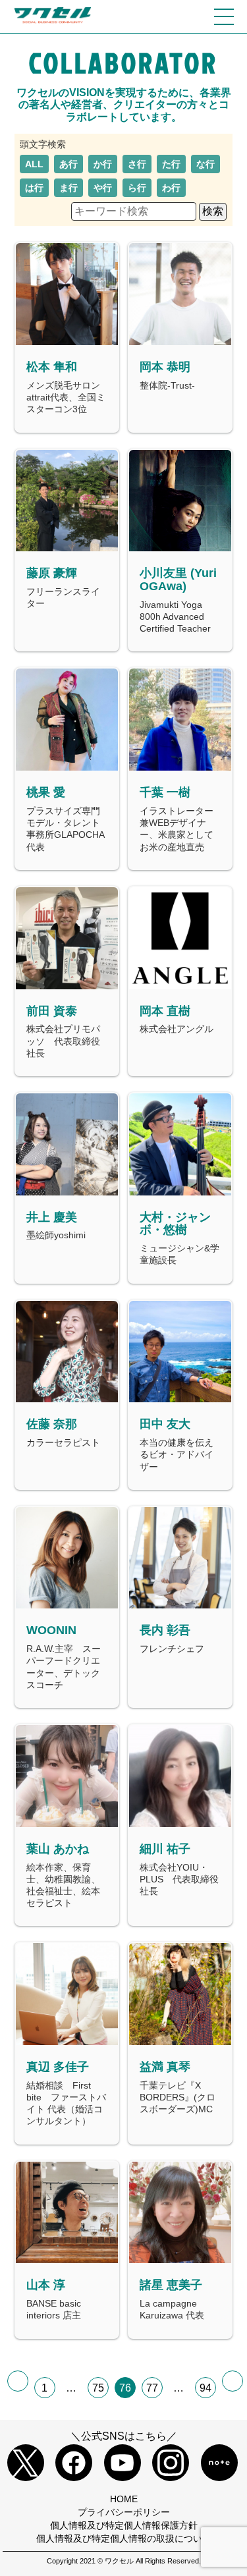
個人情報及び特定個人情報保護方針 (124, 2525)
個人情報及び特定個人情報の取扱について (124, 2538)
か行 (103, 164)
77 (152, 2388)
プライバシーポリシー (124, 2512)
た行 (171, 164)
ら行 (137, 188)
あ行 (69, 164)
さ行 (137, 164)
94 (206, 2388)
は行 (34, 188)
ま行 (69, 188)
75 (98, 2388)
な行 (206, 164)
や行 (103, 188)
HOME (124, 2499)
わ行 (171, 188)
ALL (34, 164)
